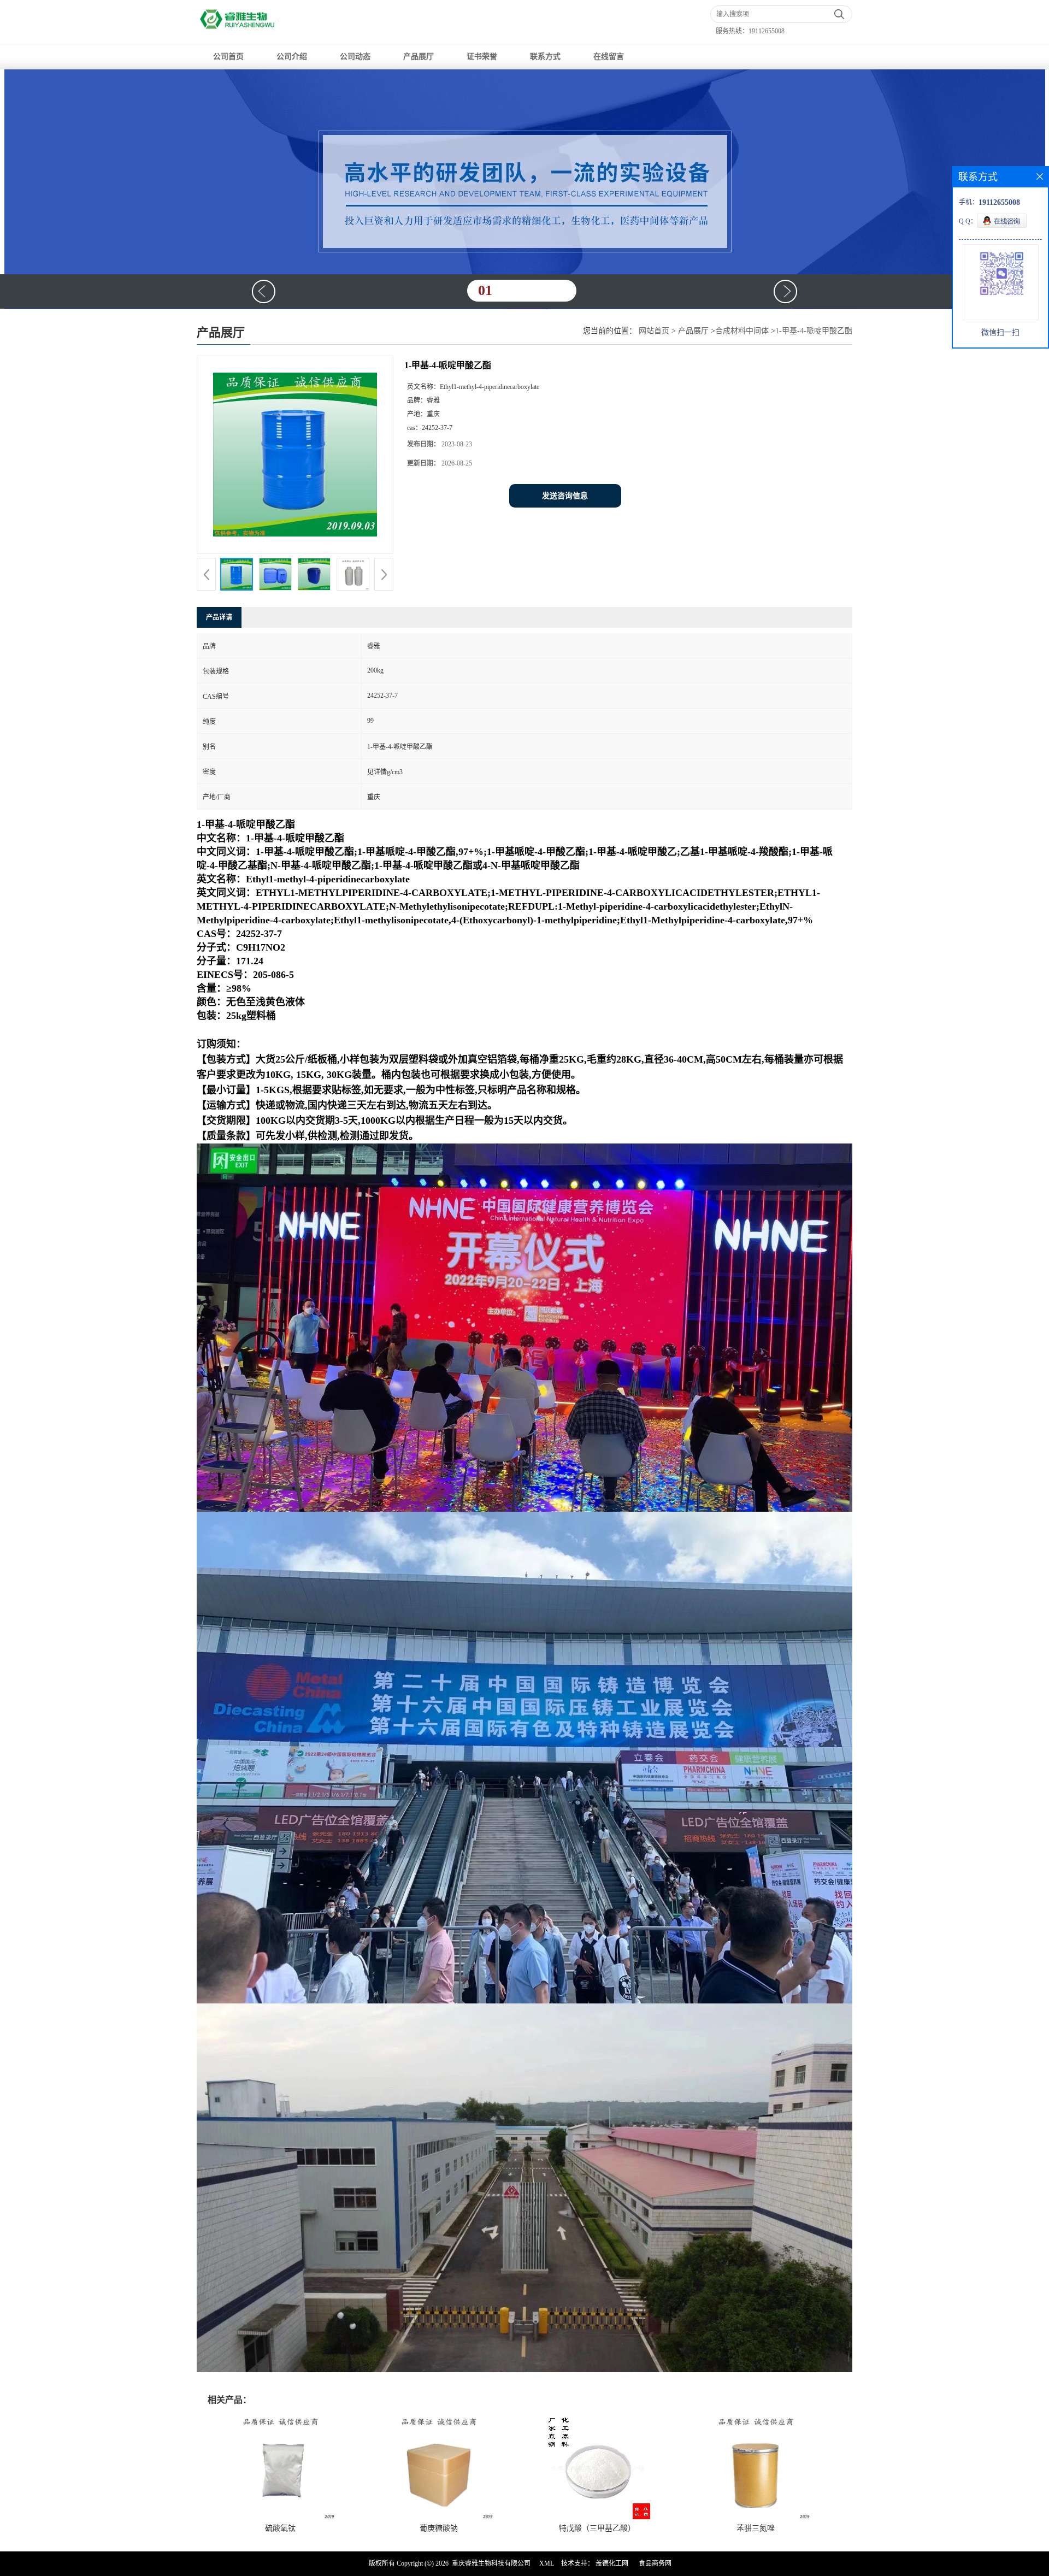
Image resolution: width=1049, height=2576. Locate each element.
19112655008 (767, 31)
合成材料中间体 (742, 331)
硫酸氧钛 (280, 2528)
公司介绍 (292, 57)
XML (547, 2563)
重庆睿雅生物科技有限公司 (491, 2563)
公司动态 (355, 57)
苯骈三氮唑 (756, 2528)
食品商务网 (655, 2563)
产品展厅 (419, 57)
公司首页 (228, 57)
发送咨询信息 (565, 496)
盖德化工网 (612, 2563)
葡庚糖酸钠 (439, 2528)
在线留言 (609, 57)
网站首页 (654, 331)
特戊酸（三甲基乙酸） (597, 2528)
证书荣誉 (482, 57)
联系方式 (545, 57)
